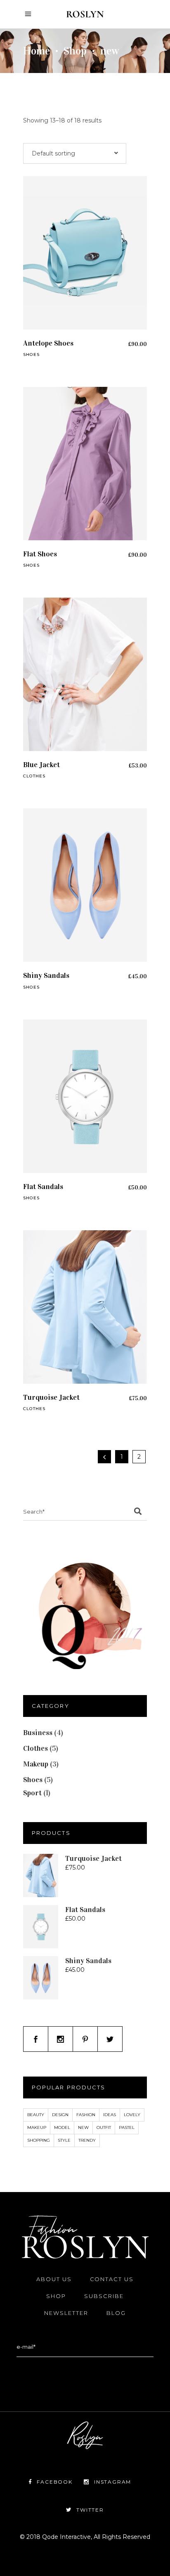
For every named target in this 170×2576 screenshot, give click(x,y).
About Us (54, 2279)
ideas (110, 2115)
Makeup (36, 1764)
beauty (36, 2115)
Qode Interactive (66, 2537)
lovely (132, 2115)
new (83, 2127)
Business (38, 1733)
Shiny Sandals (46, 975)
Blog (116, 2313)
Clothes (34, 776)
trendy (87, 2140)
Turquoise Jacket (51, 1397)
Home (37, 51)
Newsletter (66, 2313)
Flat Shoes (40, 554)
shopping (39, 2140)
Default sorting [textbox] (53, 153)
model (62, 2127)
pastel (127, 2127)
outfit (104, 2127)
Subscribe (104, 2296)
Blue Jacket (41, 765)
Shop (75, 51)
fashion (86, 2115)
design (60, 2115)
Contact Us (112, 2279)
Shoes (31, 354)
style (64, 2140)
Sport (32, 1793)
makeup (37, 2127)
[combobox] (75, 153)
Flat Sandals (43, 1187)
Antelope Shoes (48, 343)
